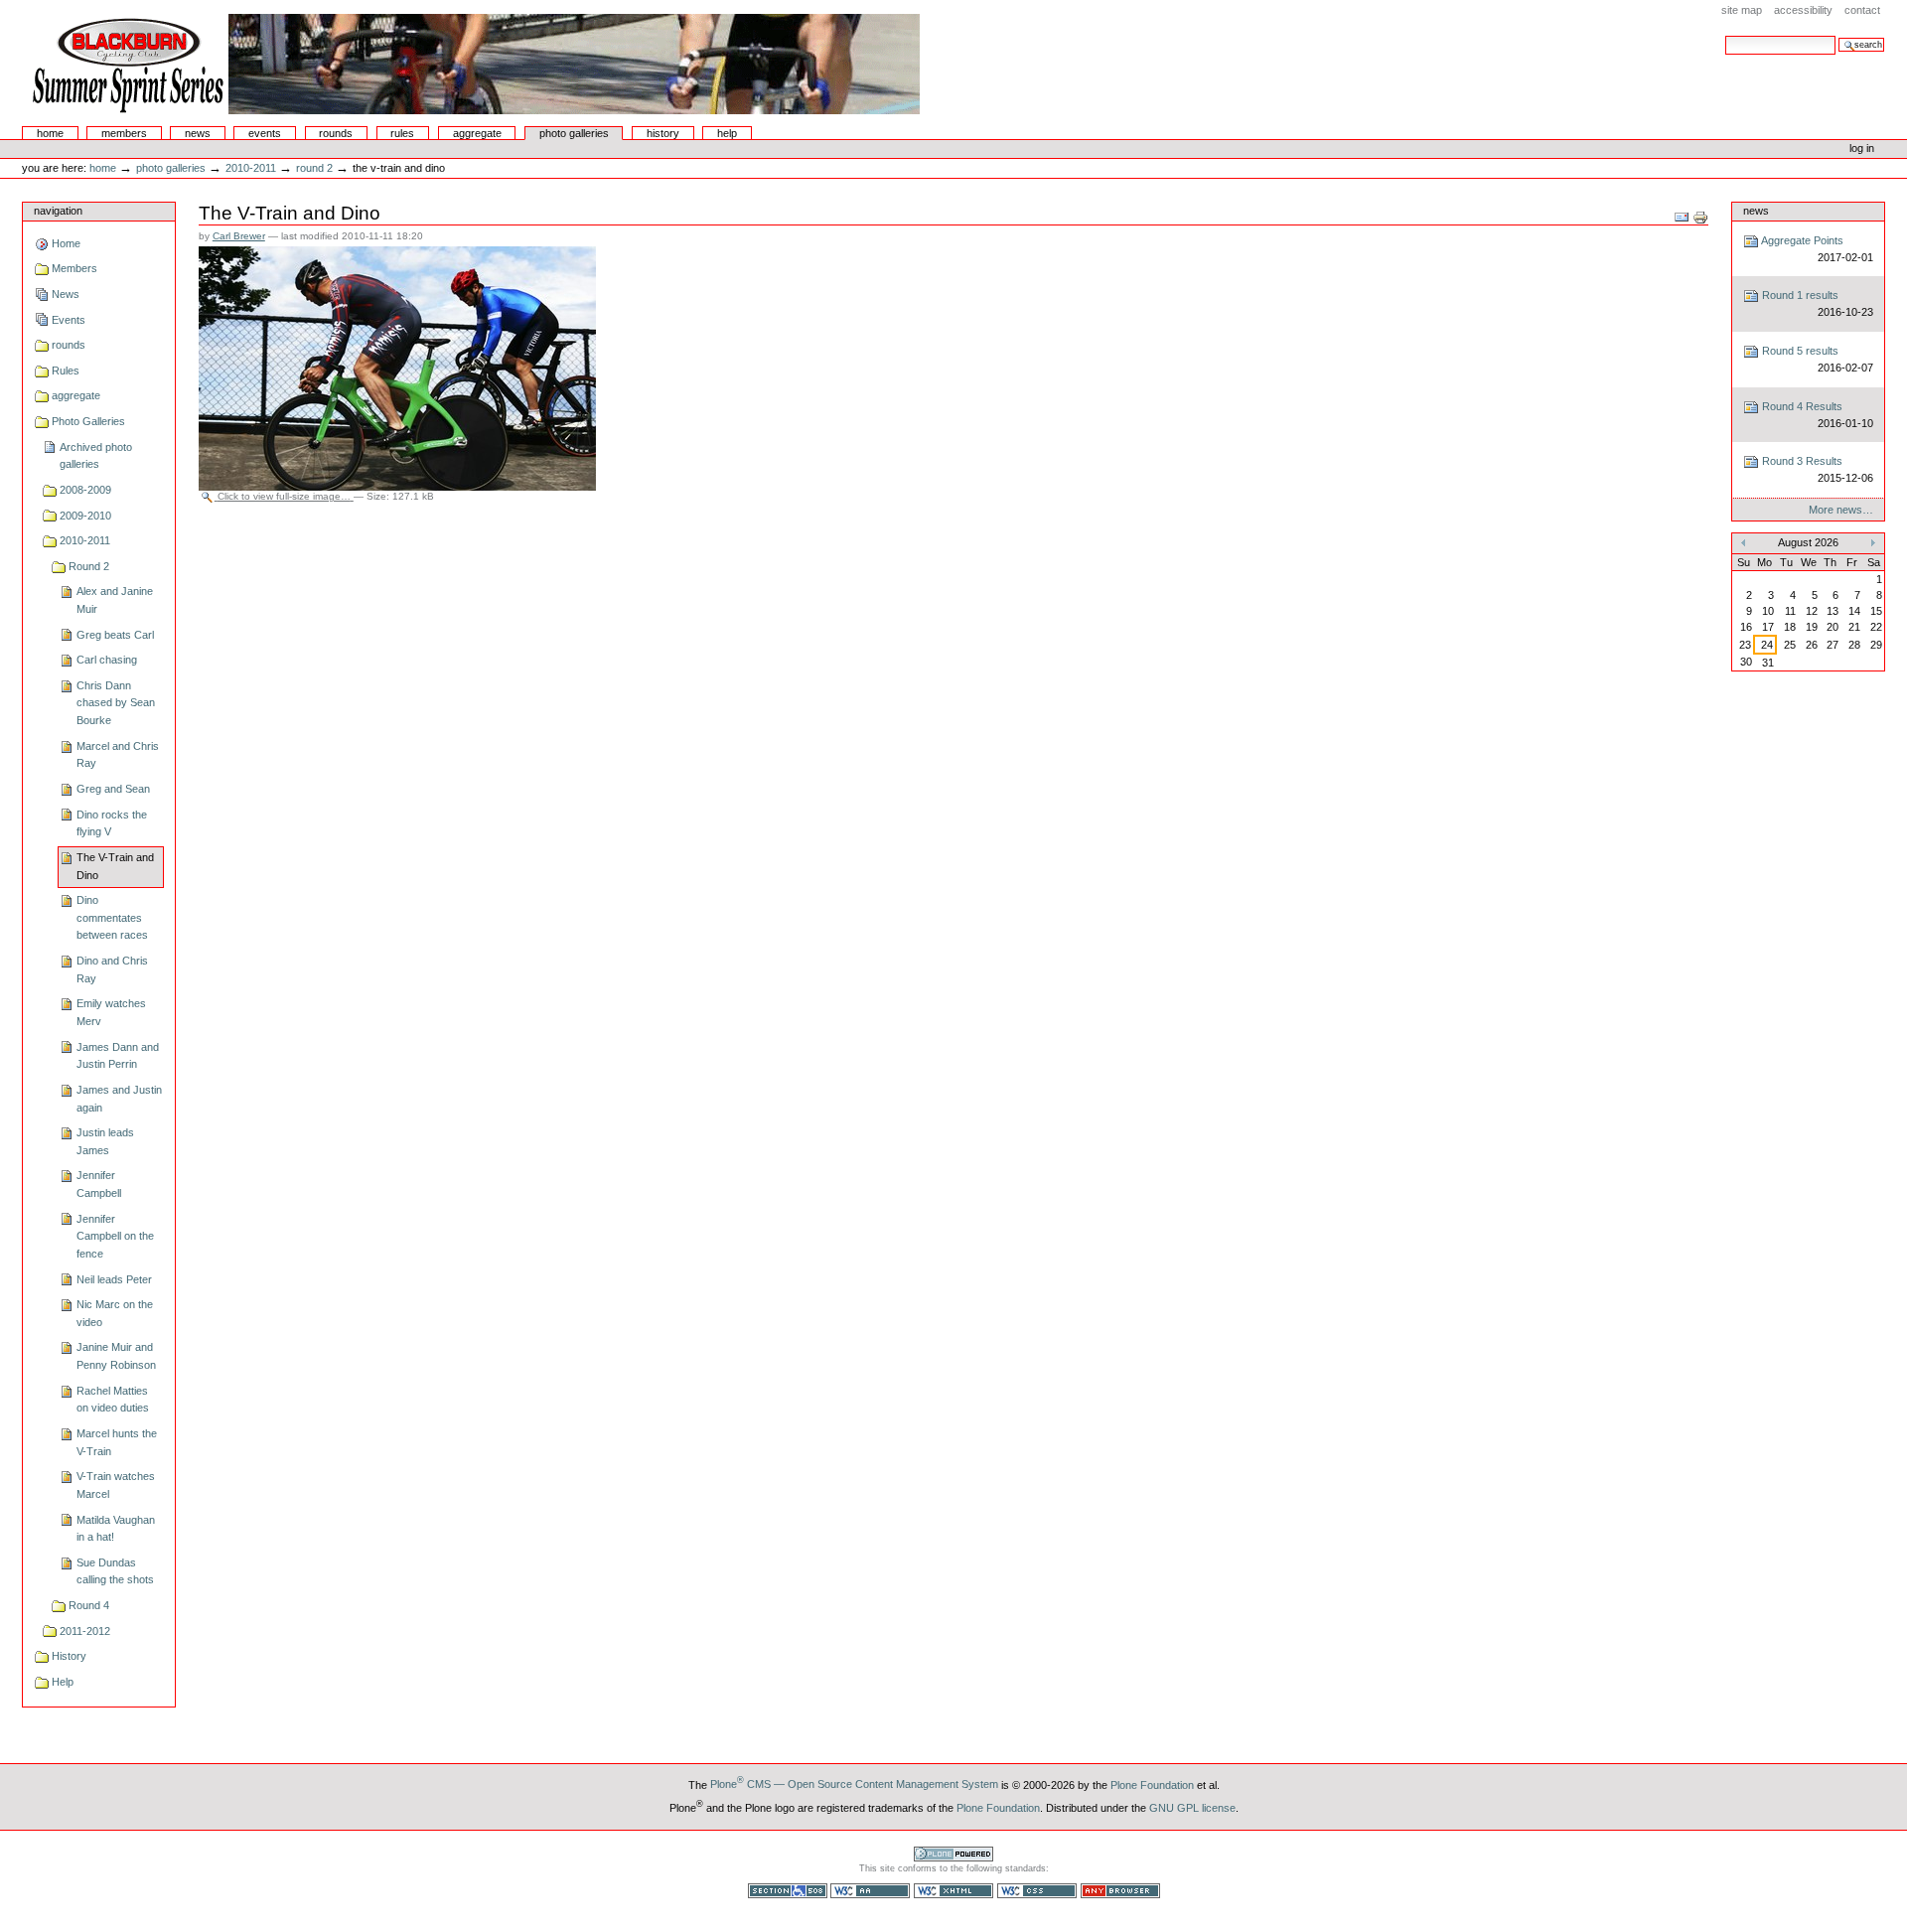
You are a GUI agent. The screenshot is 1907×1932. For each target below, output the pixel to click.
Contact (1862, 10)
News (198, 133)
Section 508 (788, 1891)
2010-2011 (251, 168)
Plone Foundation (1152, 1784)
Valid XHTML (953, 1891)
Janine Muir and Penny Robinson (116, 1356)
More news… (1841, 510)
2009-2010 (85, 516)
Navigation (58, 211)
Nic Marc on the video (115, 1313)
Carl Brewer (239, 236)
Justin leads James (105, 1141)
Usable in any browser (1120, 1891)
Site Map (1742, 10)
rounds (336, 133)
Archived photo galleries (96, 456)
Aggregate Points (1816, 249)
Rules (402, 133)
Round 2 (314, 168)
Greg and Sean (113, 789)
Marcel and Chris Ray (118, 755)
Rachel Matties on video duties (113, 1400)
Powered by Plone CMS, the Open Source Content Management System (953, 1854)
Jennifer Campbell (99, 1184)
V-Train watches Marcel (116, 1485)
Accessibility (1803, 10)
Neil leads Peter (114, 1279)
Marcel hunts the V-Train (117, 1442)
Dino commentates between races (112, 917)
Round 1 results (1816, 303)
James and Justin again (119, 1099)
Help (727, 133)
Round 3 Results (1816, 469)
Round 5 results (1816, 359)
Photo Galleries (574, 133)
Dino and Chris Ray (112, 969)
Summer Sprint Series (473, 64)
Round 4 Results (1816, 415)
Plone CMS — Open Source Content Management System (854, 1784)
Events (265, 133)
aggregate (477, 133)
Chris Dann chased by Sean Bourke (116, 703)
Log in (1862, 148)
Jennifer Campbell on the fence (115, 1236)
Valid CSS (1037, 1891)
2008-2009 (85, 490)
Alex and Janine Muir (115, 600)
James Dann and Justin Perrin (118, 1056)
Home (50, 133)
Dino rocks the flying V (112, 823)
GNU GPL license (1192, 1807)
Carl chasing (107, 660)
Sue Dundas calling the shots (115, 1571)
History (663, 133)
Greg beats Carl (115, 635)
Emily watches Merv (111, 1012)
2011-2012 (85, 1631)
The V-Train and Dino (115, 866)
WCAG (870, 1891)
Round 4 (89, 1605)
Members (124, 133)
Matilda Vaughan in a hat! (116, 1529)
